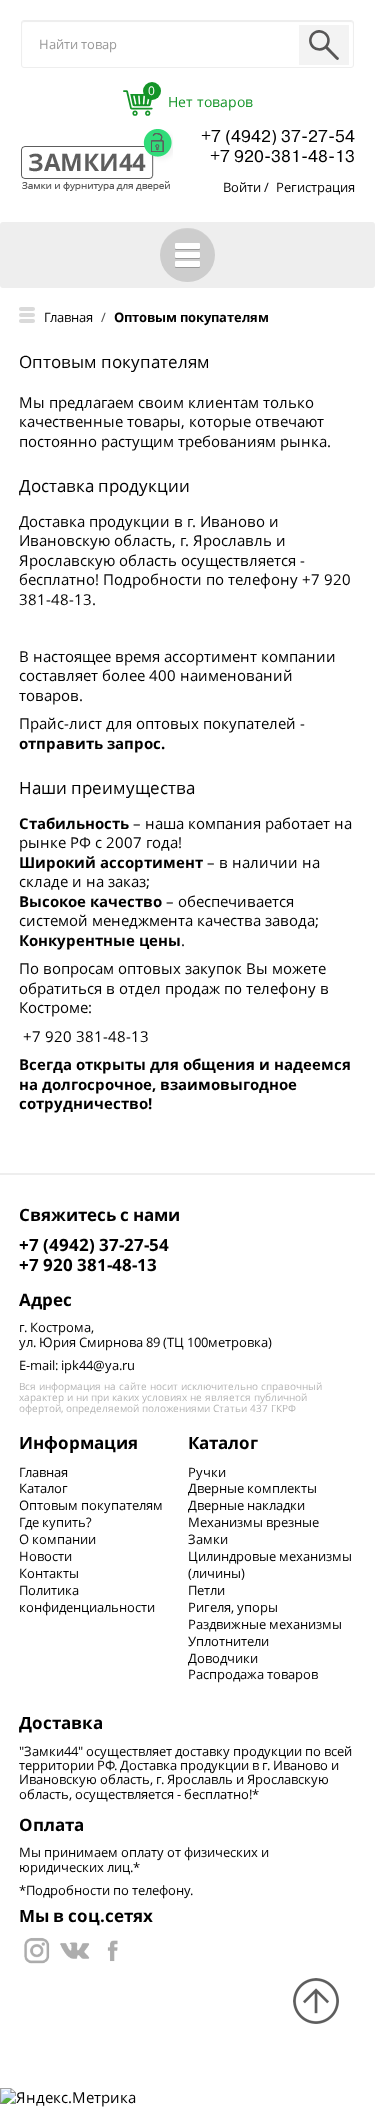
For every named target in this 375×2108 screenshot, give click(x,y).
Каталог (43, 1488)
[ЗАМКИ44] (74, 1949)
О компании (57, 1539)
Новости (45, 1556)
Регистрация (315, 187)
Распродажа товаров (253, 1674)
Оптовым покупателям (91, 1505)
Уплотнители (228, 1641)
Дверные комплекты (252, 1488)
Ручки (207, 1472)
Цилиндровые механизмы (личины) (270, 1564)
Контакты (49, 1573)
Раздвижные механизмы (265, 1624)
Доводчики (223, 1658)
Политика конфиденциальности (87, 1598)
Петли (206, 1590)
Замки (208, 1539)
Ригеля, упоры (233, 1607)
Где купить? (55, 1522)
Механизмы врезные (253, 1522)
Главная (43, 1472)
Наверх (316, 2001)
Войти (242, 187)
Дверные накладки (246, 1505)
